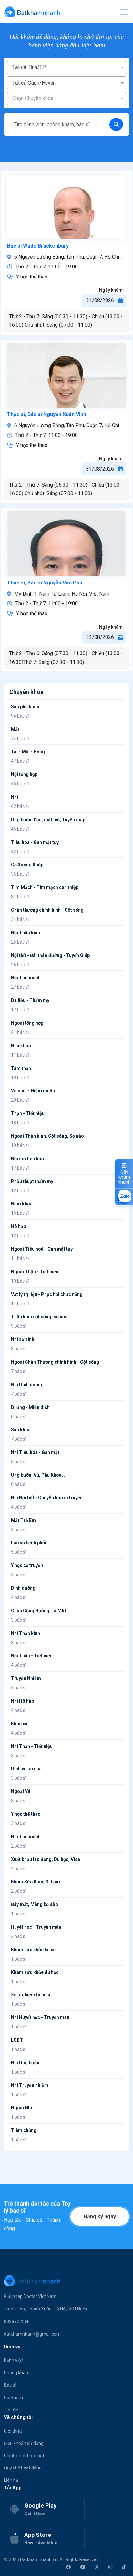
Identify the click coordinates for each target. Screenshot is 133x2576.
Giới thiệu (13, 2431)
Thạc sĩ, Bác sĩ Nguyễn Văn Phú (45, 583)
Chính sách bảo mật (24, 2456)
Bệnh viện (14, 2360)
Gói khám (13, 2398)
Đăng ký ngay (100, 2216)
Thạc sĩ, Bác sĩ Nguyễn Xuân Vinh (47, 414)
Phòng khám (17, 2373)
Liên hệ (11, 2480)
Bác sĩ (10, 2385)
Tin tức (11, 2410)
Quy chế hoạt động (23, 2468)
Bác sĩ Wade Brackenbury (38, 246)
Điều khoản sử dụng (24, 2443)
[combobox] (67, 67)
